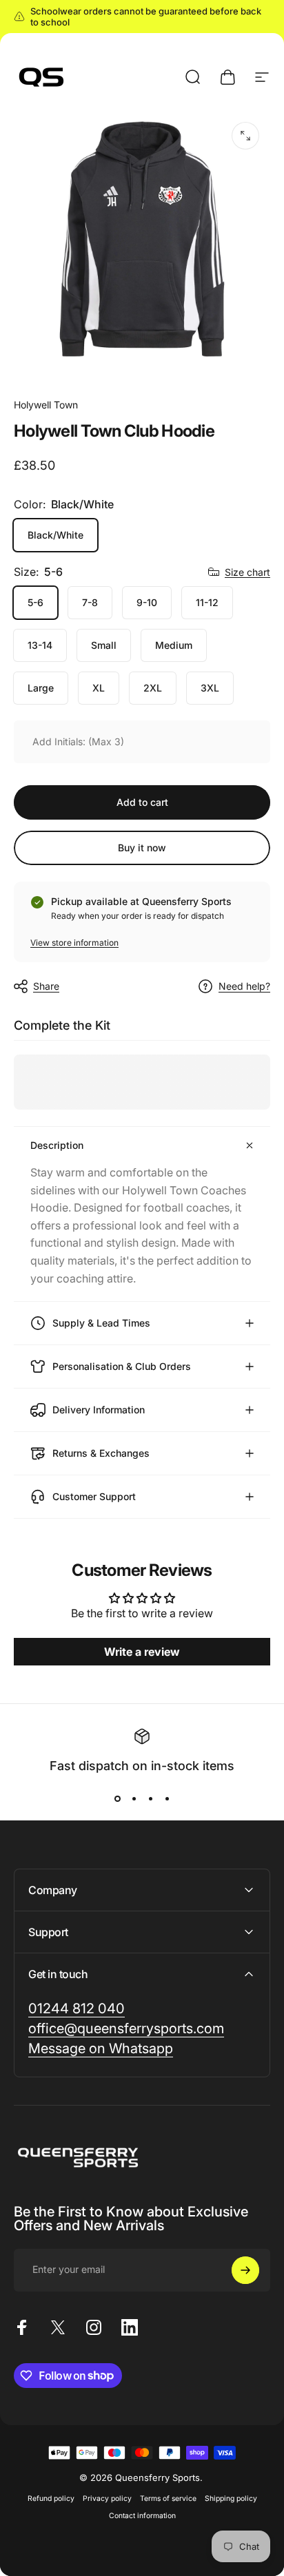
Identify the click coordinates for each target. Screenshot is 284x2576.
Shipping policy (231, 2499)
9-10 (147, 602)
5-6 (35, 602)
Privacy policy (107, 2499)
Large (41, 688)
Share (46, 986)
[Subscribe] (245, 2270)
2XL (153, 688)
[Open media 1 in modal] (245, 136)
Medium (174, 645)
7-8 (90, 602)
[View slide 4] (167, 1798)
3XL (210, 688)
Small (104, 645)
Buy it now (142, 848)
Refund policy (51, 2499)
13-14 (40, 645)
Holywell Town (46, 405)
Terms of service (168, 2499)
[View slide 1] (117, 1798)
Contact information (142, 2516)
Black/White (55, 535)
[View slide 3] (150, 1798)
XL (99, 688)
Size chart (247, 572)
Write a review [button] (142, 1652)
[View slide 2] (134, 1798)
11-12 (207, 602)
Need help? (244, 986)
